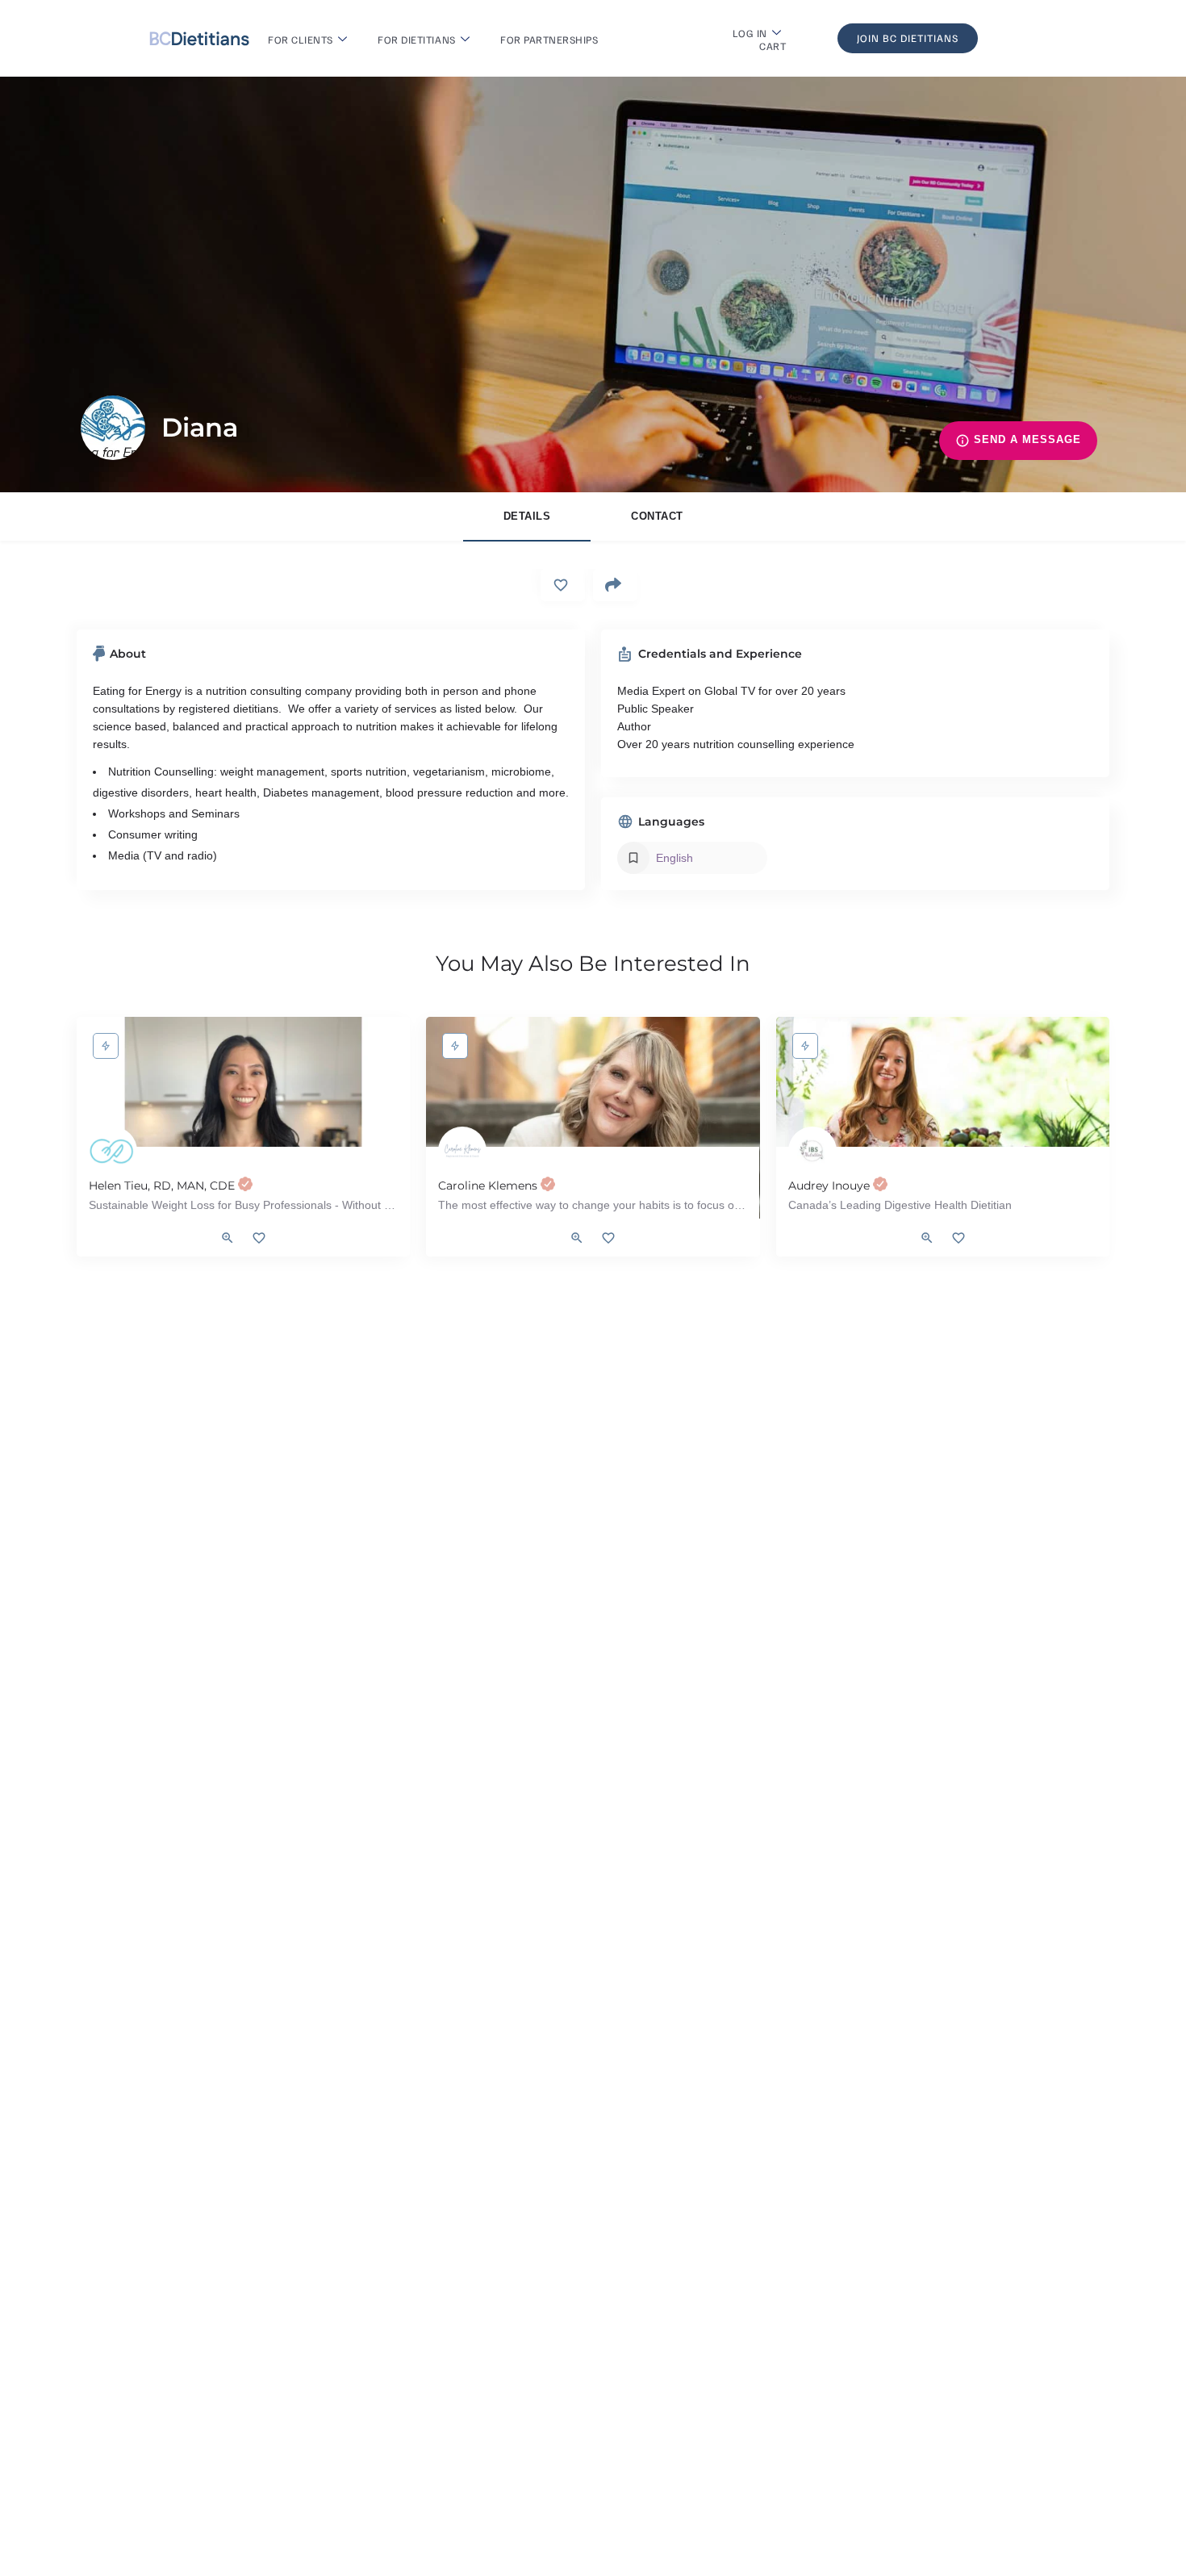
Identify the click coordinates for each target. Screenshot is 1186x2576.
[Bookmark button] (259, 1238)
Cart (773, 46)
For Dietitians (416, 40)
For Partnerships (549, 40)
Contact (657, 516)
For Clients (301, 40)
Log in (750, 33)
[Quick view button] (228, 1238)
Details (527, 516)
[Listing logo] (113, 428)
